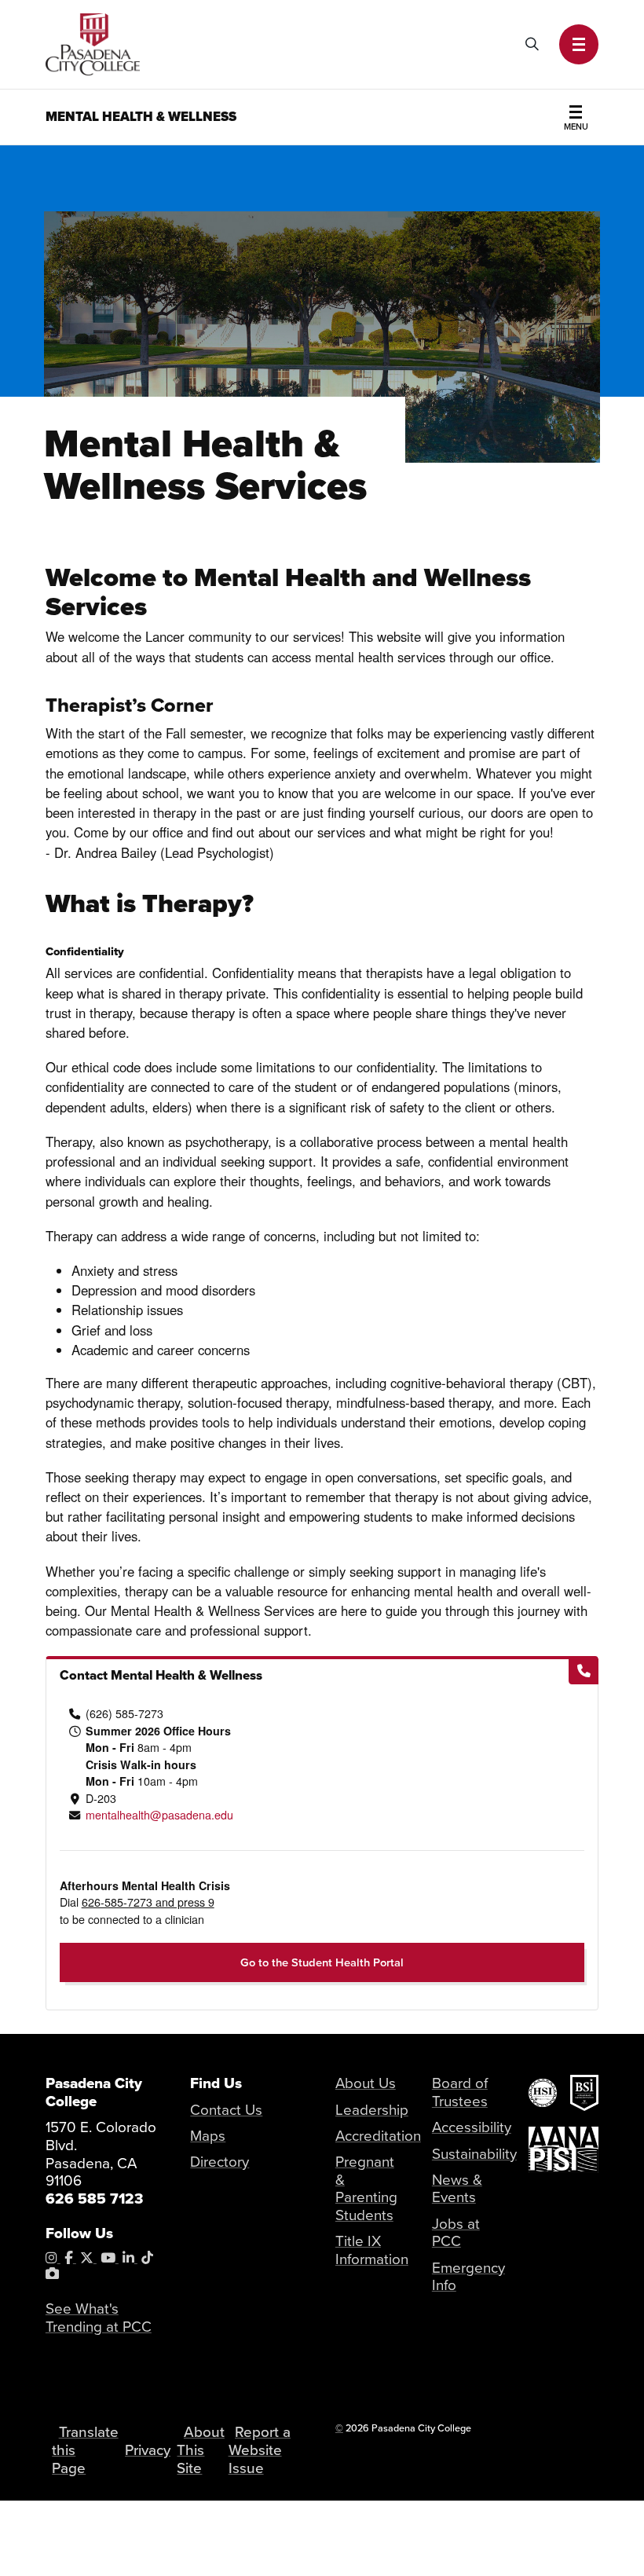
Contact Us (226, 2110)
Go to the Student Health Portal (322, 1962)
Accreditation (378, 2136)
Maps (208, 2136)
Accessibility (472, 2127)
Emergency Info (468, 2277)
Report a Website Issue (260, 2450)
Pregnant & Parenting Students (366, 2189)
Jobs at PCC (456, 2233)
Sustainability (474, 2154)
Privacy (148, 2450)
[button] (579, 44)
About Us (366, 2083)
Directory (220, 2162)
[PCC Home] (93, 42)
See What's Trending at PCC (99, 2318)
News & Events (457, 2189)
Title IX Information (372, 2250)
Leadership (372, 2110)
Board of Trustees (460, 2092)
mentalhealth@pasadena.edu (159, 1815)
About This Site (200, 2450)
